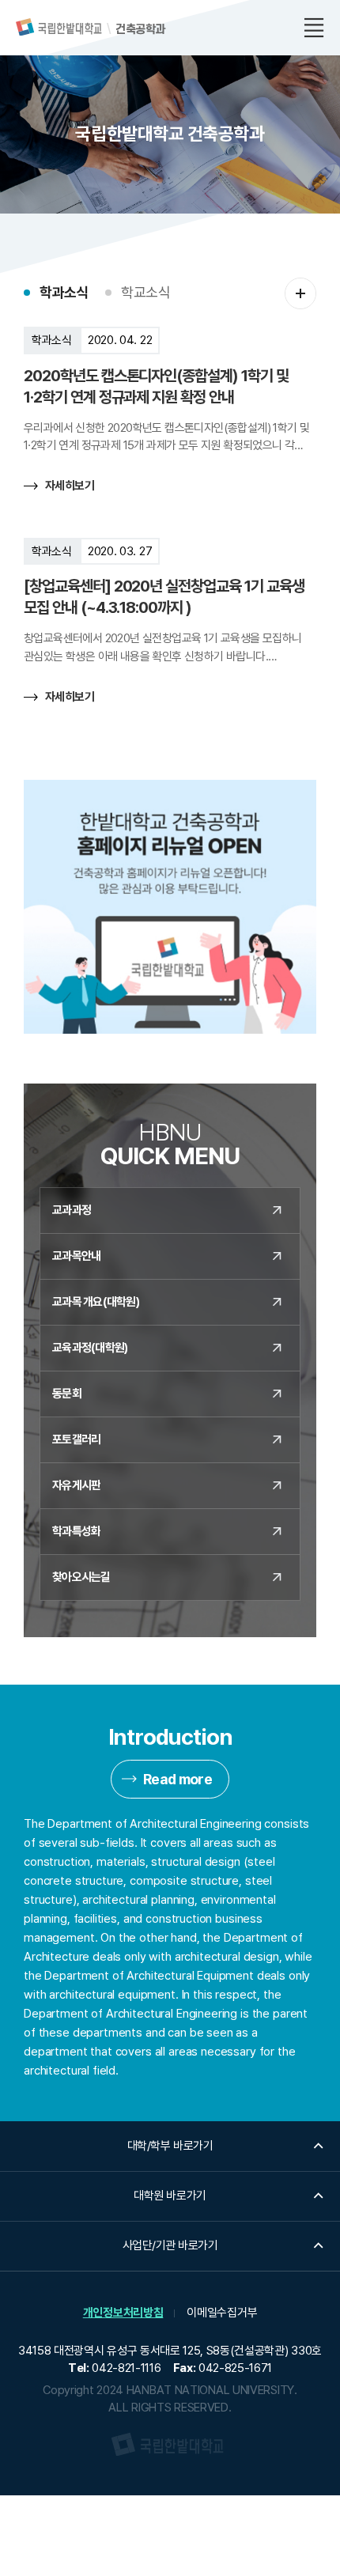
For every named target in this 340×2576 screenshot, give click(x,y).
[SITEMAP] (314, 28)
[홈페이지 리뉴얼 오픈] (170, 907)
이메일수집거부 (222, 2313)
